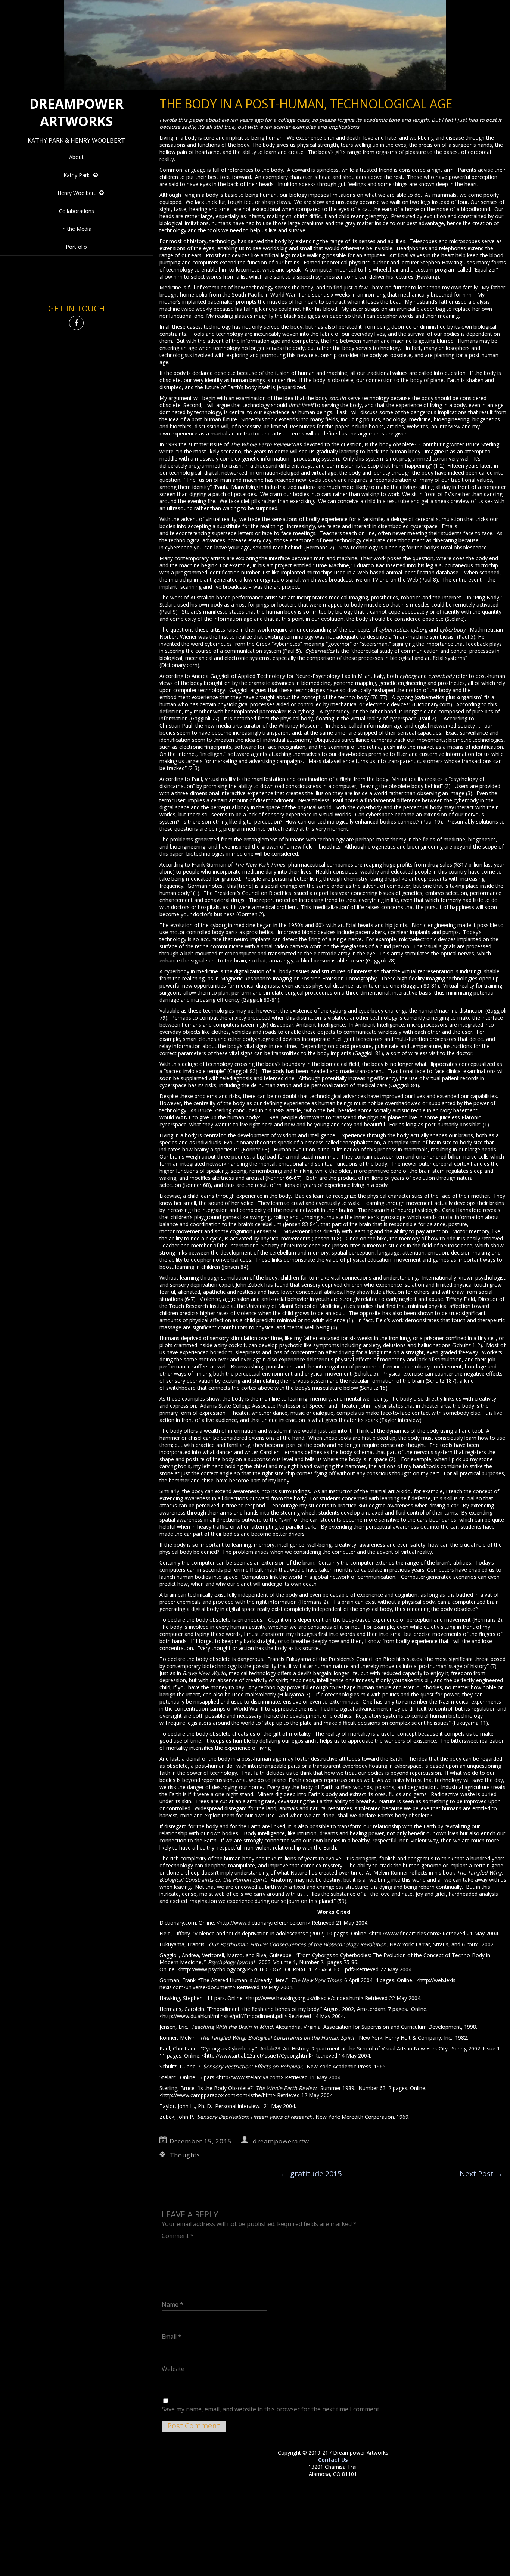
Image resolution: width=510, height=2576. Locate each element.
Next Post (481, 2174)
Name (172, 2304)
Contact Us (333, 2460)
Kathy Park (77, 175)
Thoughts (185, 2155)
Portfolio (76, 247)
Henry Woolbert (77, 193)
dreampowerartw (281, 2141)
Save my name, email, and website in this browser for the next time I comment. (271, 2409)
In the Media (76, 229)
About (76, 157)
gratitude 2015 (311, 2174)
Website (173, 2369)
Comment (178, 2236)
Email (172, 2337)
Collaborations (77, 211)
